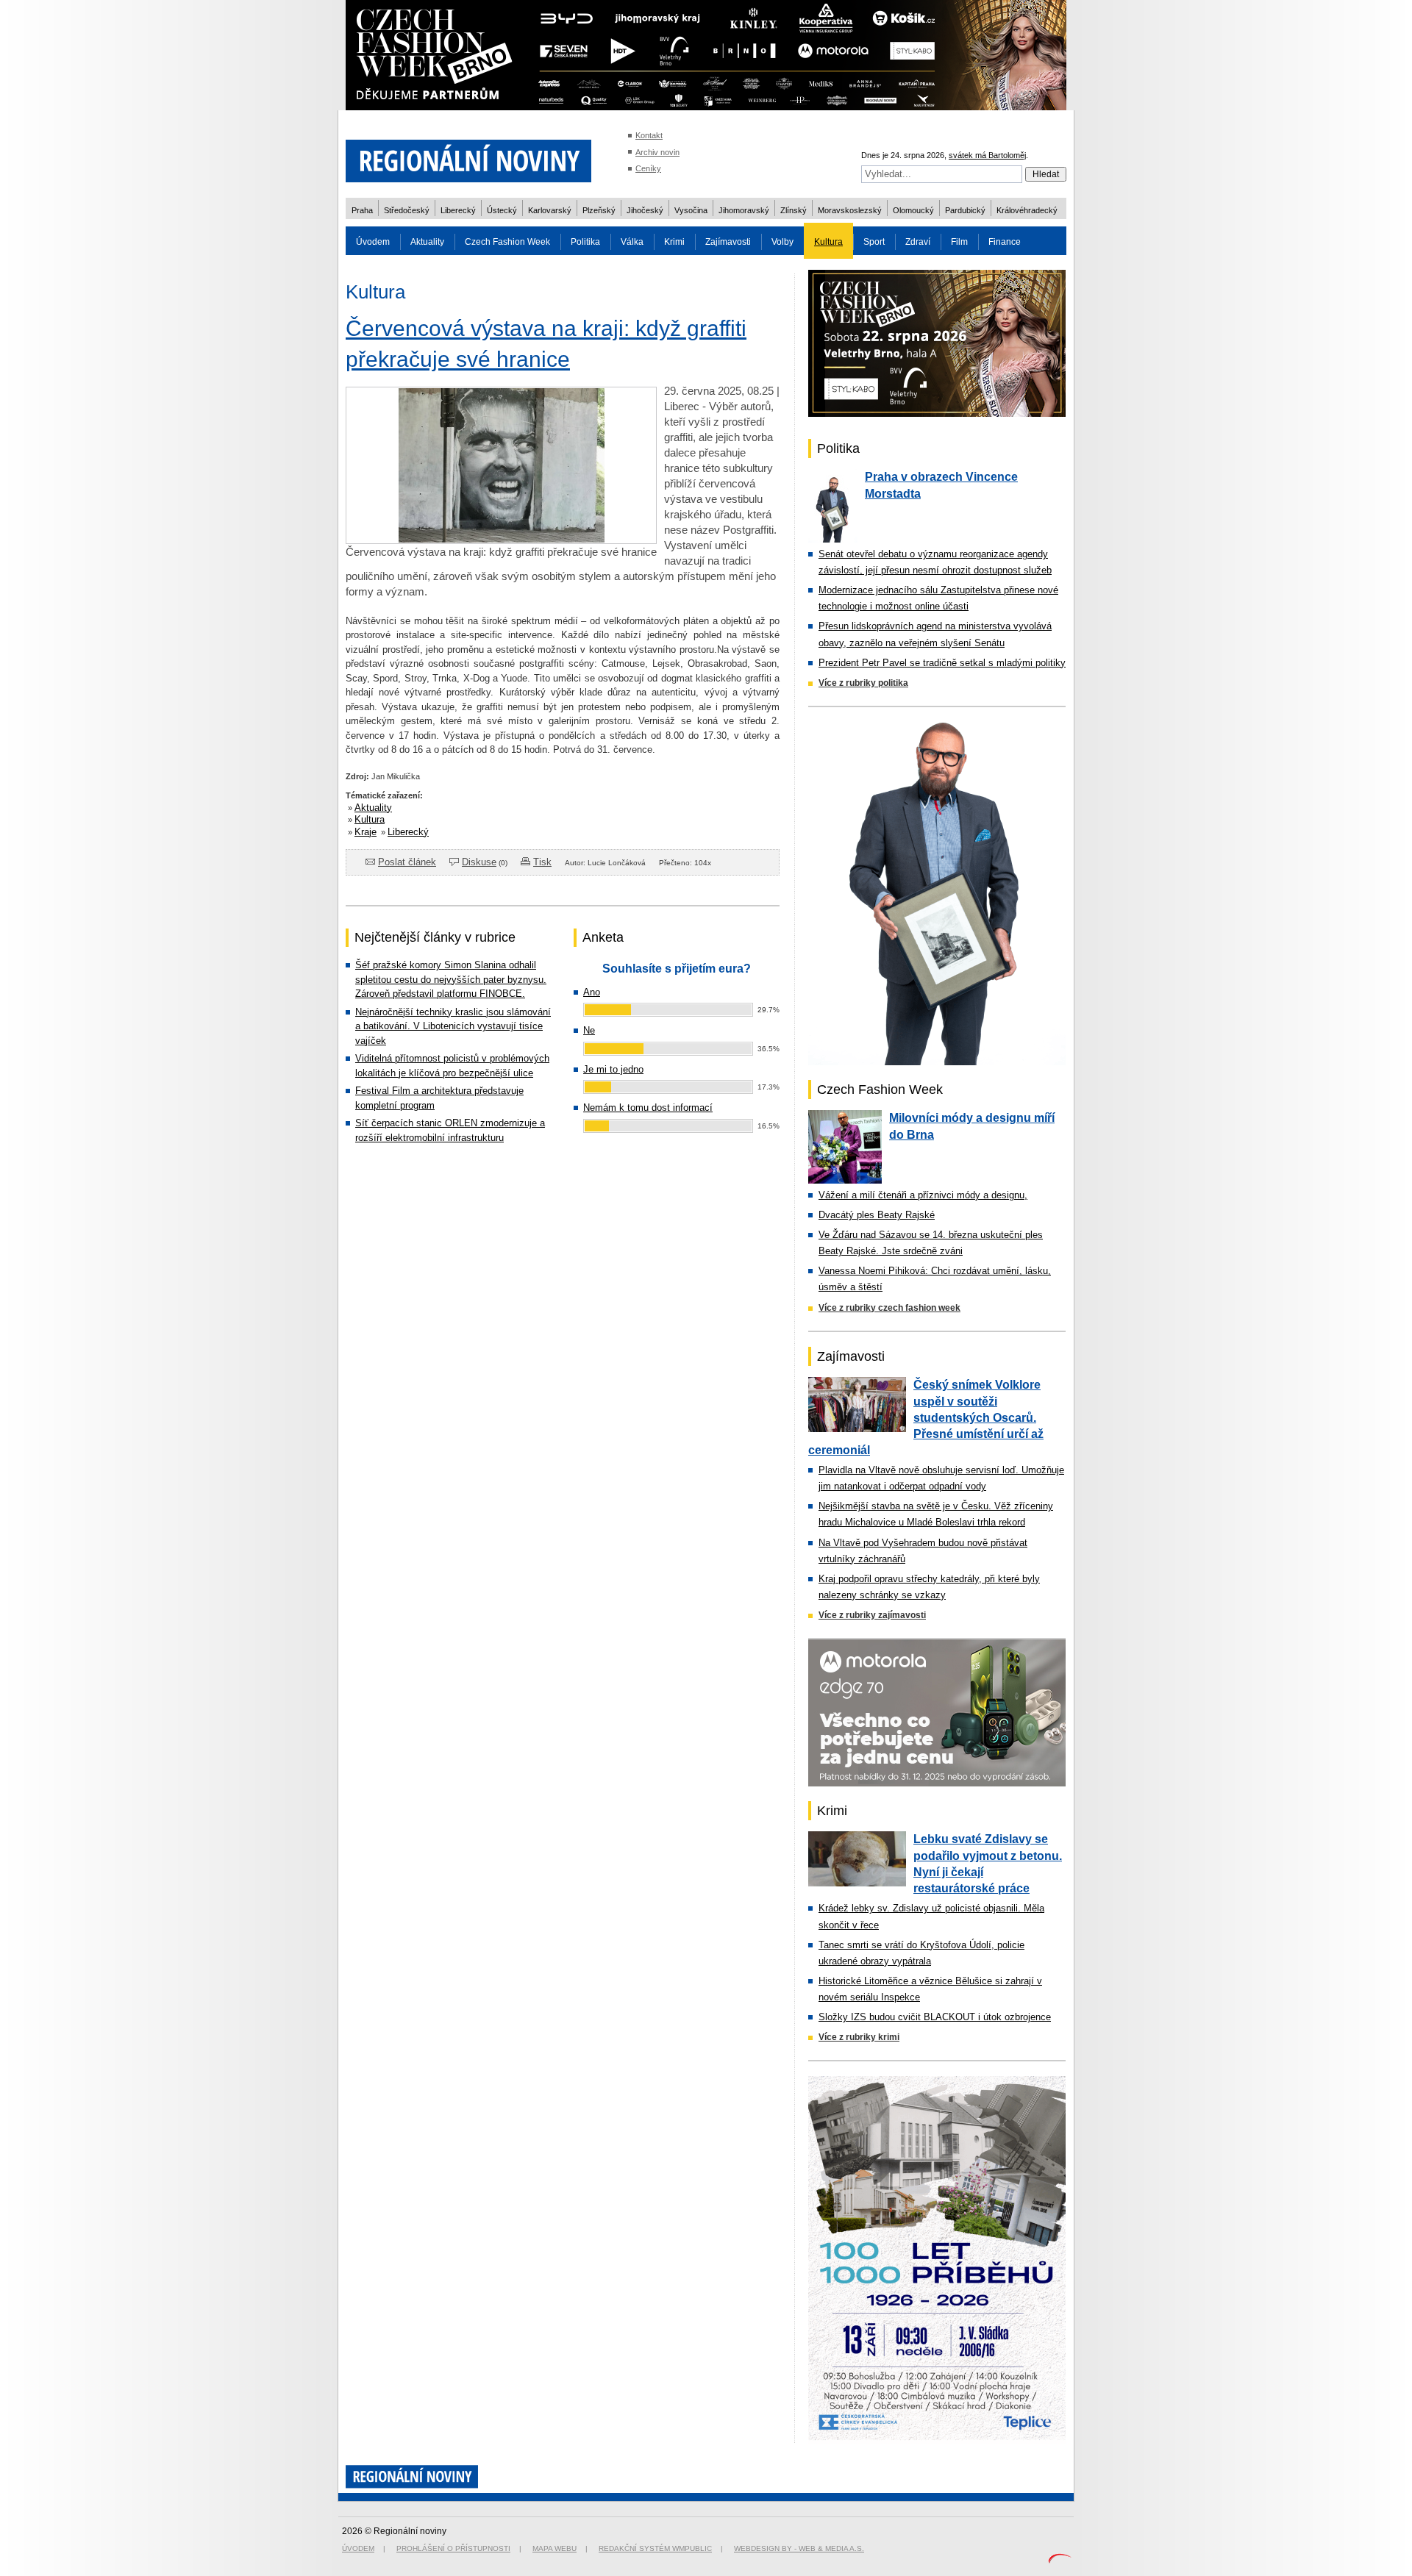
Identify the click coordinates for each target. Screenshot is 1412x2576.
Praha (362, 210)
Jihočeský (645, 210)
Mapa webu (555, 2548)
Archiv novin (657, 152)
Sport (874, 242)
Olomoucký (913, 210)
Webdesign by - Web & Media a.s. (799, 2548)
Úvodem (373, 242)
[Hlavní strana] (468, 191)
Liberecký (458, 210)
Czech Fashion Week (507, 242)
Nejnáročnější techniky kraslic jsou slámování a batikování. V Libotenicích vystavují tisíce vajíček (453, 1026)
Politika (585, 242)
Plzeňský (599, 210)
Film (959, 242)
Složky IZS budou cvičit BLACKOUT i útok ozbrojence (935, 2017)
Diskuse (479, 862)
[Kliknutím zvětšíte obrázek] (502, 540)
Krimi (674, 242)
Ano (592, 992)
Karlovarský (550, 210)
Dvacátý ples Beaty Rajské (877, 1215)
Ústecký (502, 210)
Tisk (542, 862)
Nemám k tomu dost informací (648, 1108)
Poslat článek (407, 862)
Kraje (366, 832)
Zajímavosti (728, 242)
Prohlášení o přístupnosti (453, 2548)
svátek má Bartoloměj (987, 155)
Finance (1005, 242)
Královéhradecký (1027, 210)
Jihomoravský (744, 210)
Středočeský (407, 210)
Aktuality (427, 242)
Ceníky (648, 168)
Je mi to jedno (613, 1069)
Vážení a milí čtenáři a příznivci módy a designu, (923, 1195)
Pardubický (965, 210)
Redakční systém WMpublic (655, 2548)
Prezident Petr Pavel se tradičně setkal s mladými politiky (942, 663)
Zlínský (794, 210)
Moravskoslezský (850, 210)
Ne (589, 1030)
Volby (782, 242)
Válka (632, 242)
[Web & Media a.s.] (1060, 2560)
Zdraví (918, 242)
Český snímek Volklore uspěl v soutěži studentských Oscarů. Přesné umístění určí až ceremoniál (926, 1417)
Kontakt (649, 135)
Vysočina (691, 210)
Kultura (828, 242)
